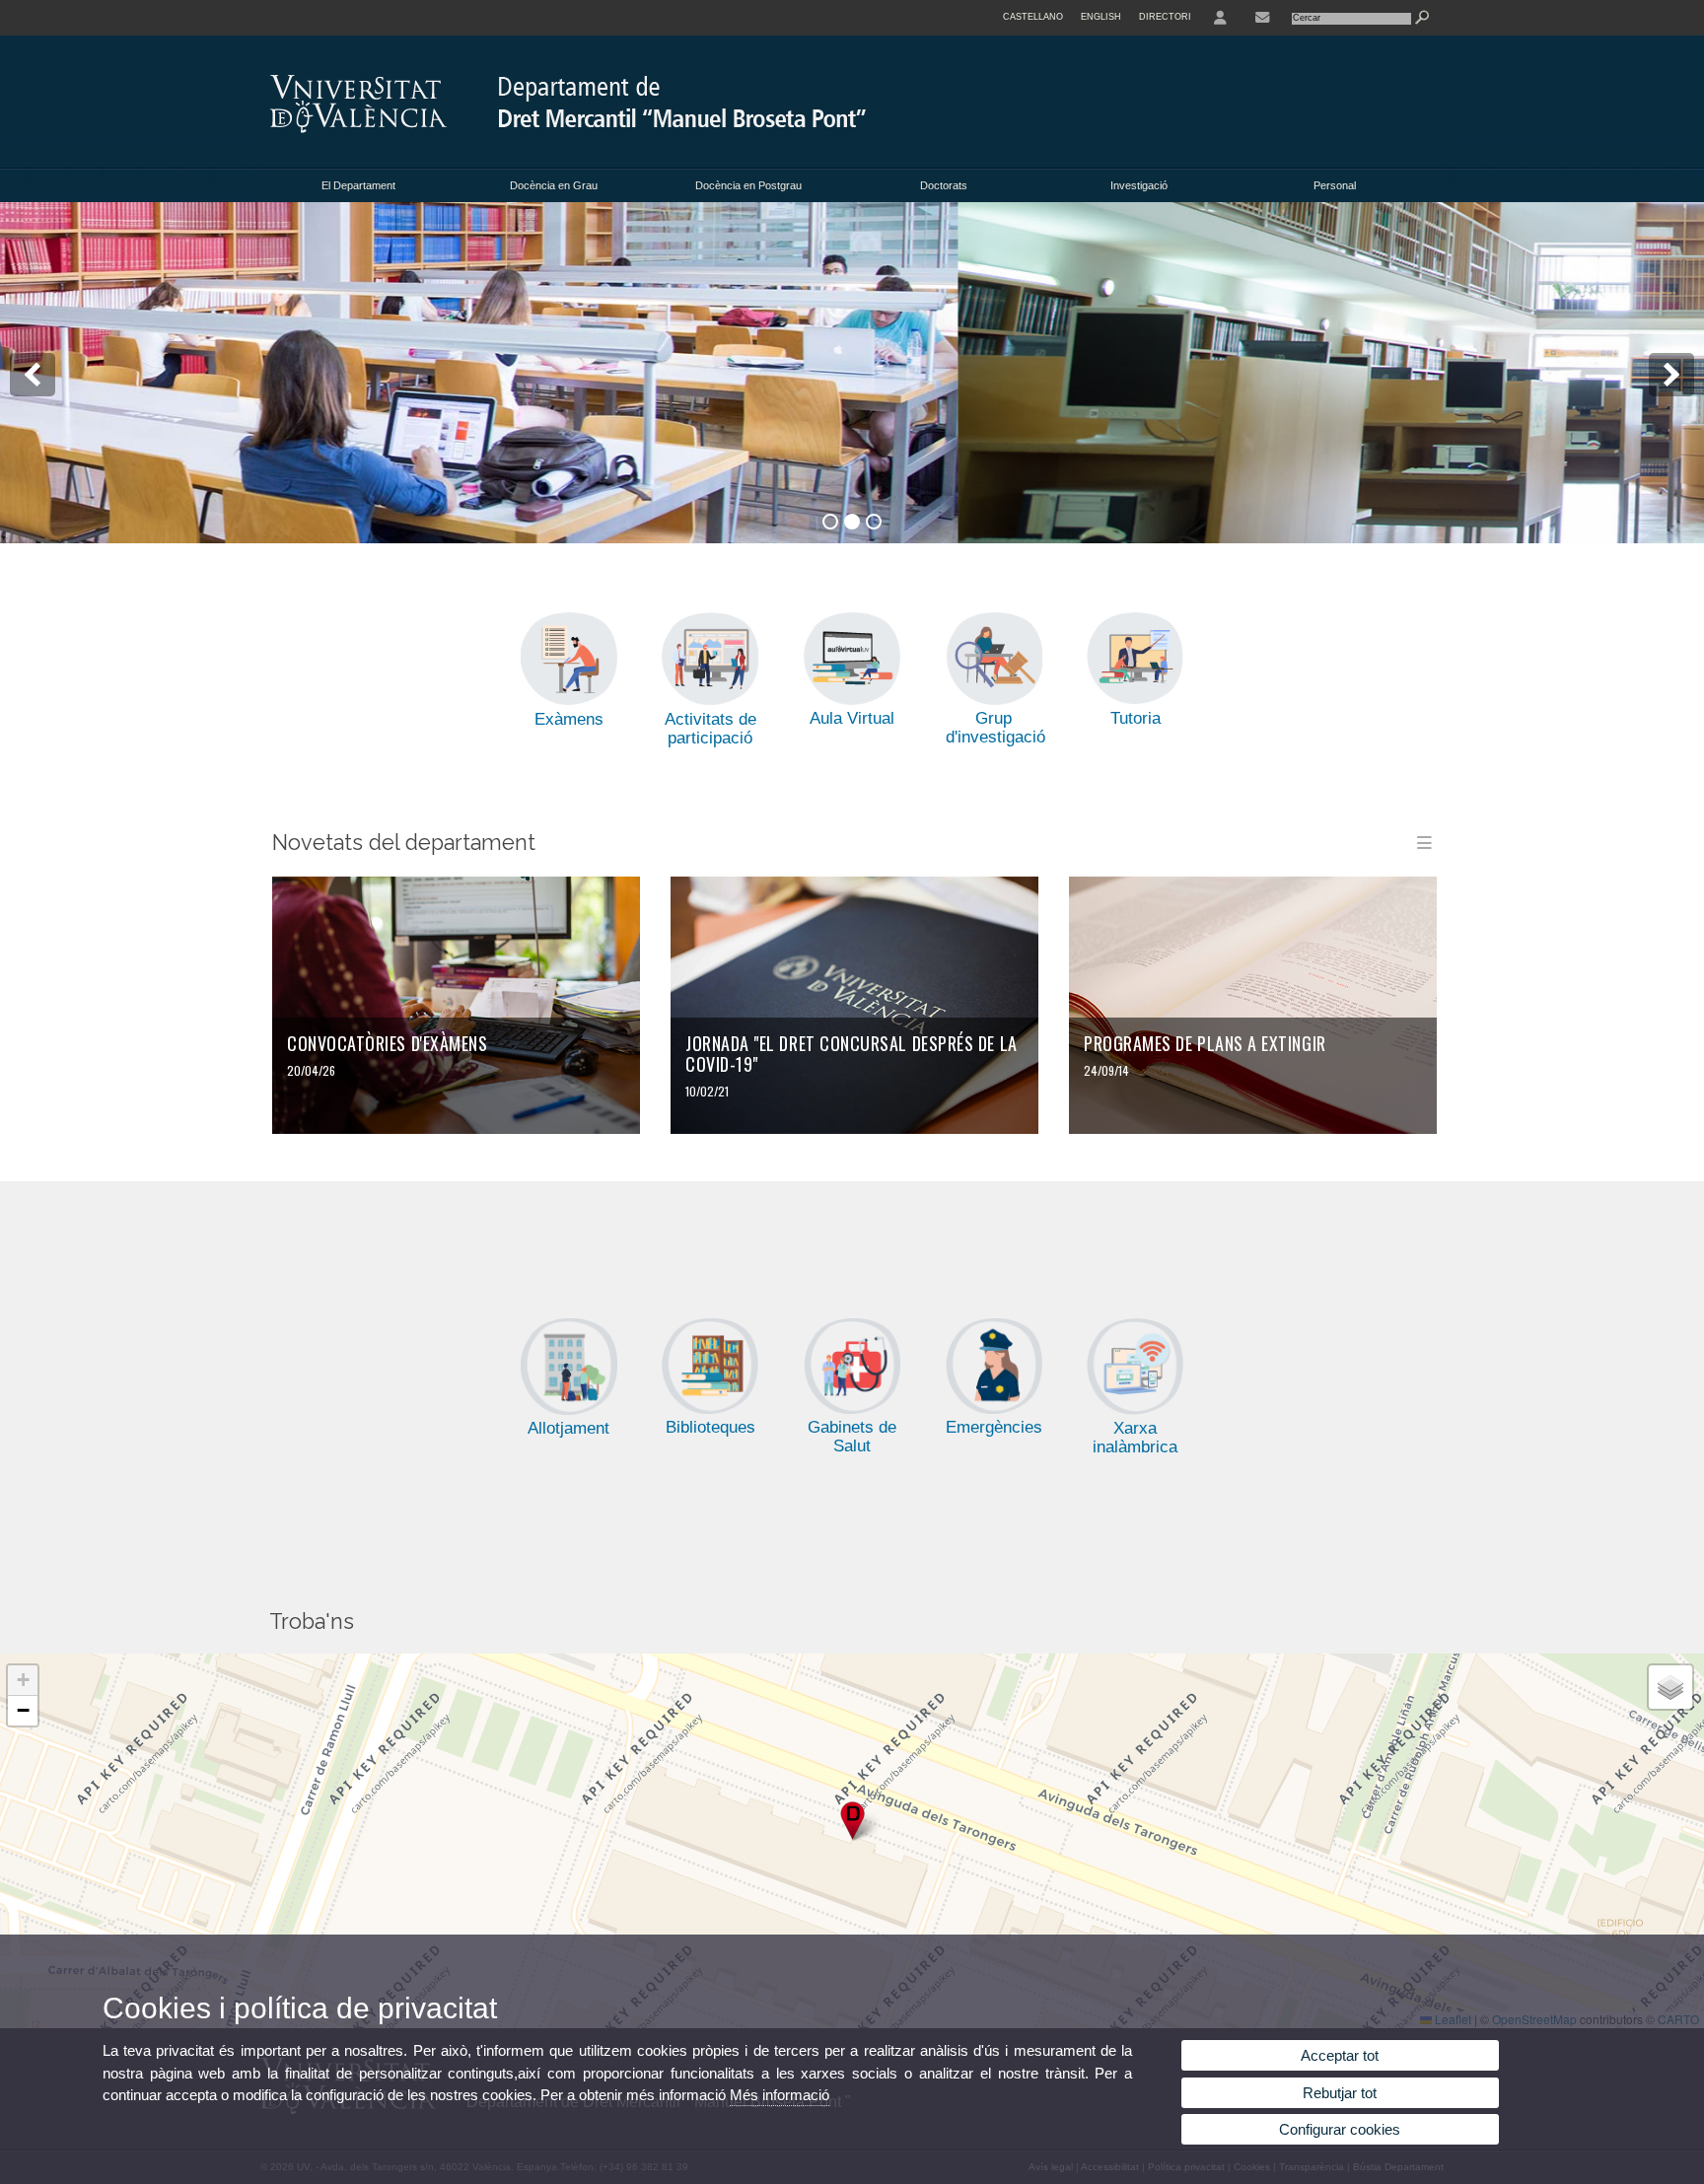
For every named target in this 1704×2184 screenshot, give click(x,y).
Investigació (1139, 185)
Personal (1335, 185)
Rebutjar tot (1340, 2093)
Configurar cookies (1340, 2129)
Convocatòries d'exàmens (387, 1043)
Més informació (780, 2095)
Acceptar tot (1340, 2055)
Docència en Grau (554, 185)
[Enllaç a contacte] (1262, 18)
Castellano (1033, 17)
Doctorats (944, 185)
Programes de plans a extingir (1205, 1043)
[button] (852, 1821)
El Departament (358, 185)
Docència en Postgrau (748, 185)
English (1101, 17)
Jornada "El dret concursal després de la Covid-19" (852, 1054)
